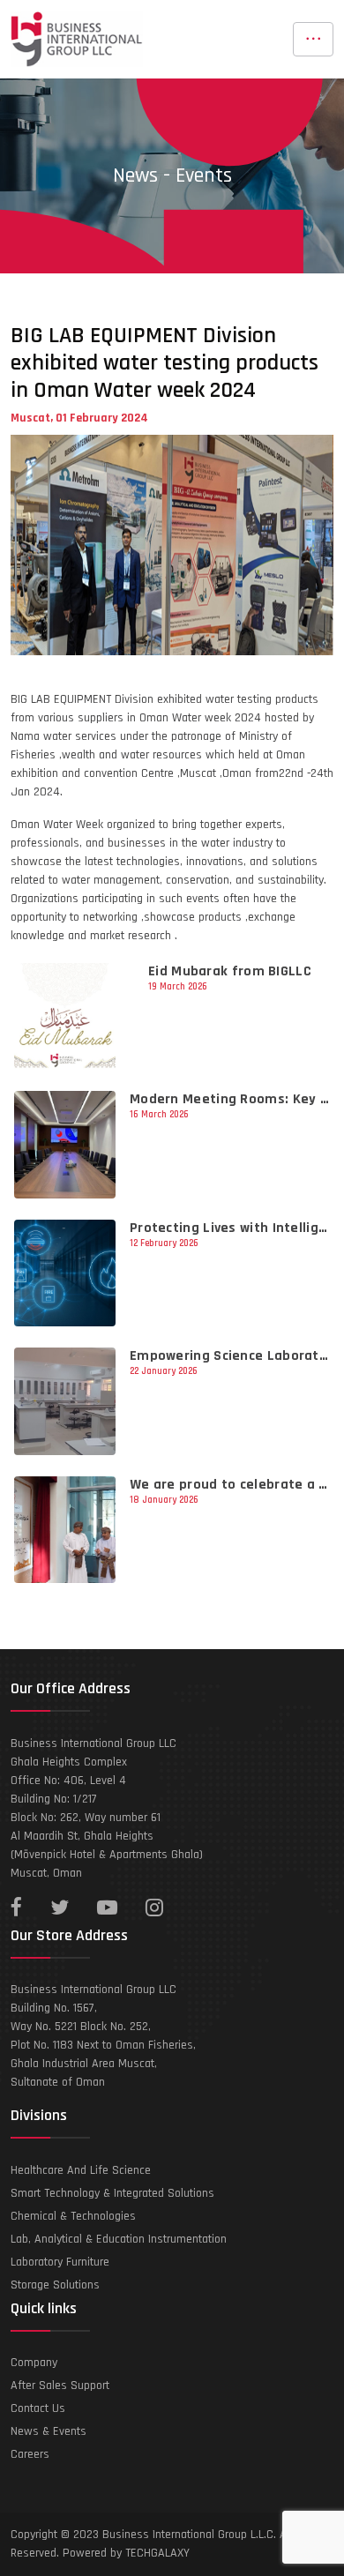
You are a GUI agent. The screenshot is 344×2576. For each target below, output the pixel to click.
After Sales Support (60, 2386)
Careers (30, 2454)
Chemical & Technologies (73, 2216)
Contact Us (38, 2408)
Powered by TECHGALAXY (126, 2553)
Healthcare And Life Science (81, 2170)
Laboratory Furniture (60, 2262)
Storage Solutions (55, 2285)
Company (34, 2363)
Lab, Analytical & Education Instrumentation (119, 2239)
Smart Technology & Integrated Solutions (112, 2193)
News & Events (49, 2431)
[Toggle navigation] (313, 39)
